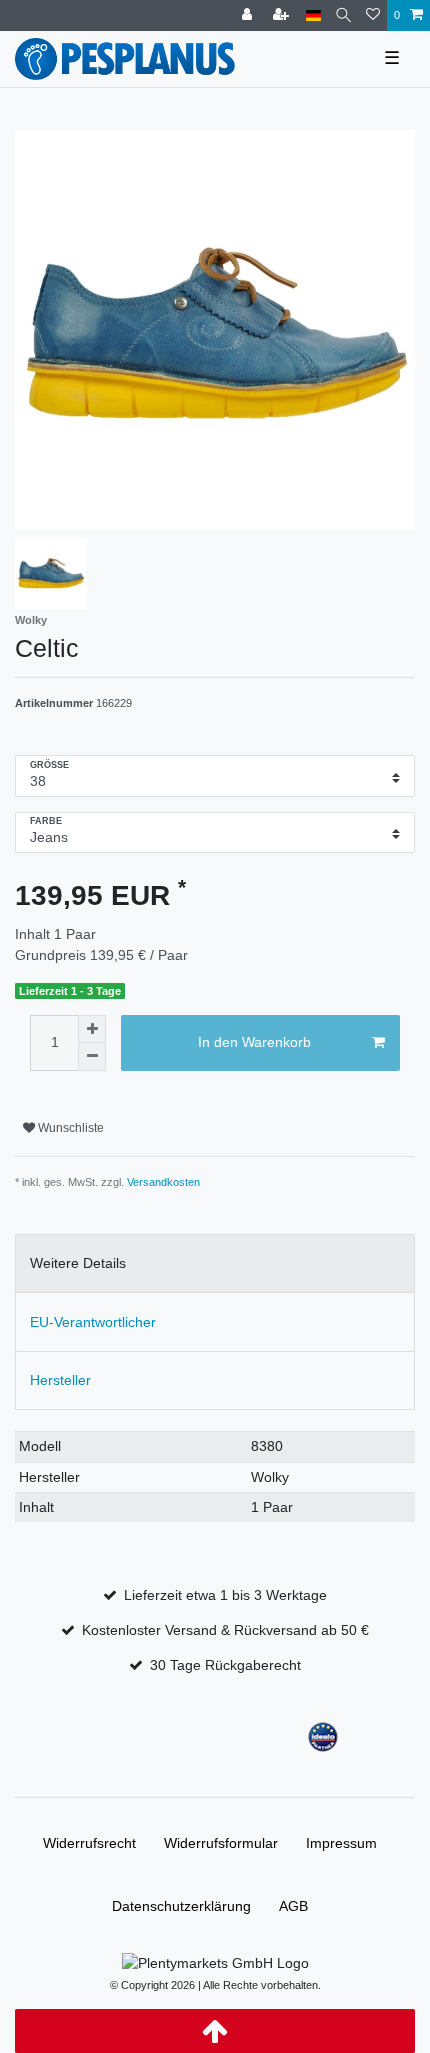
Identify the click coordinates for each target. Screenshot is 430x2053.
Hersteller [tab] (60, 1380)
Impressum (341, 1843)
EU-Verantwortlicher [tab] (93, 1322)
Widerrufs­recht (89, 1843)
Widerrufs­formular (221, 1843)
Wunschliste (69, 1128)
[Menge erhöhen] (92, 1029)
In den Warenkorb (254, 1042)
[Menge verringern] (92, 1057)
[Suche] (343, 15)
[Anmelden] (249, 15)
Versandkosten (163, 1182)
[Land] (313, 15)
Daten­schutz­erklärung (181, 1906)
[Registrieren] (283, 15)
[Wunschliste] (373, 15)
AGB (293, 1906)
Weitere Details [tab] (78, 1263)
